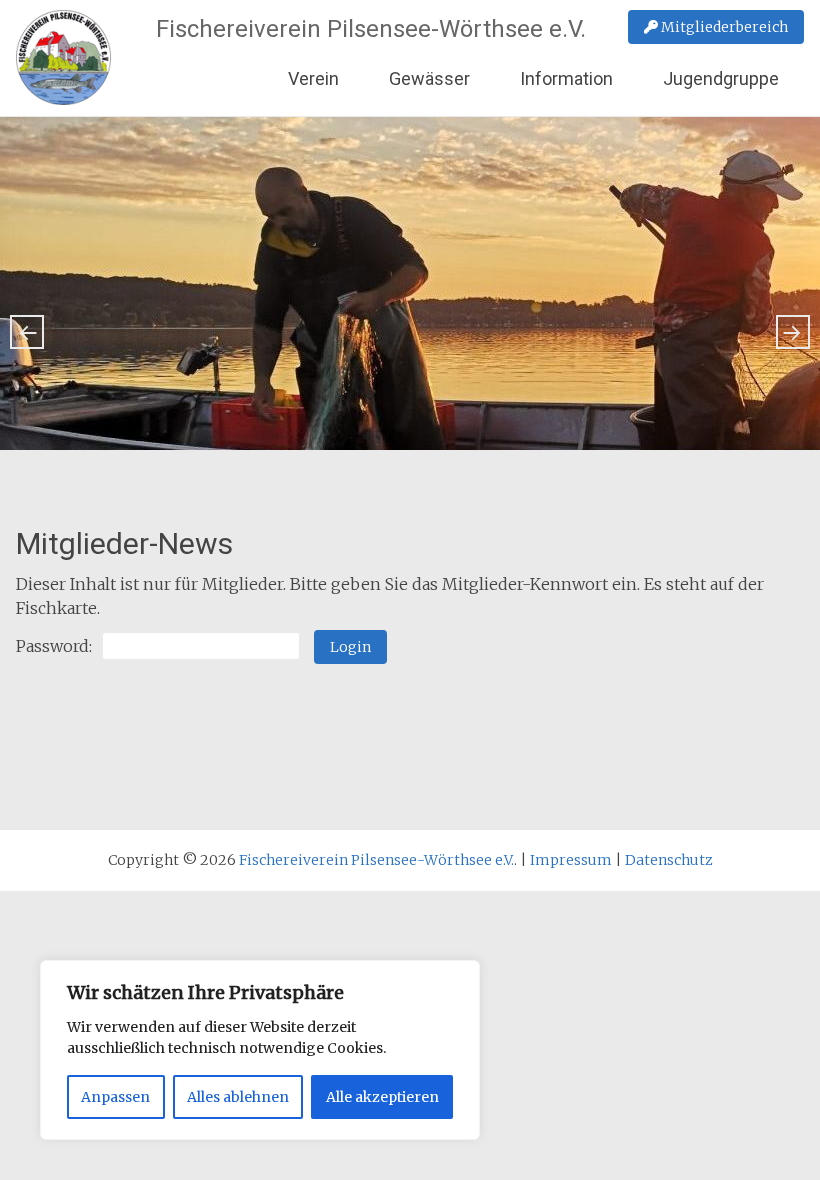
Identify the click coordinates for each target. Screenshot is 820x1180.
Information (566, 78)
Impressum (571, 860)
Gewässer (429, 78)
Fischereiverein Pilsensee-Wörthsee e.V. (371, 29)
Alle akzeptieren (382, 1097)
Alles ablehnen (238, 1097)
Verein (313, 78)
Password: (54, 646)
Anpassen (115, 1097)
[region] (260, 1050)
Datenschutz (669, 860)
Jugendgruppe (721, 78)
